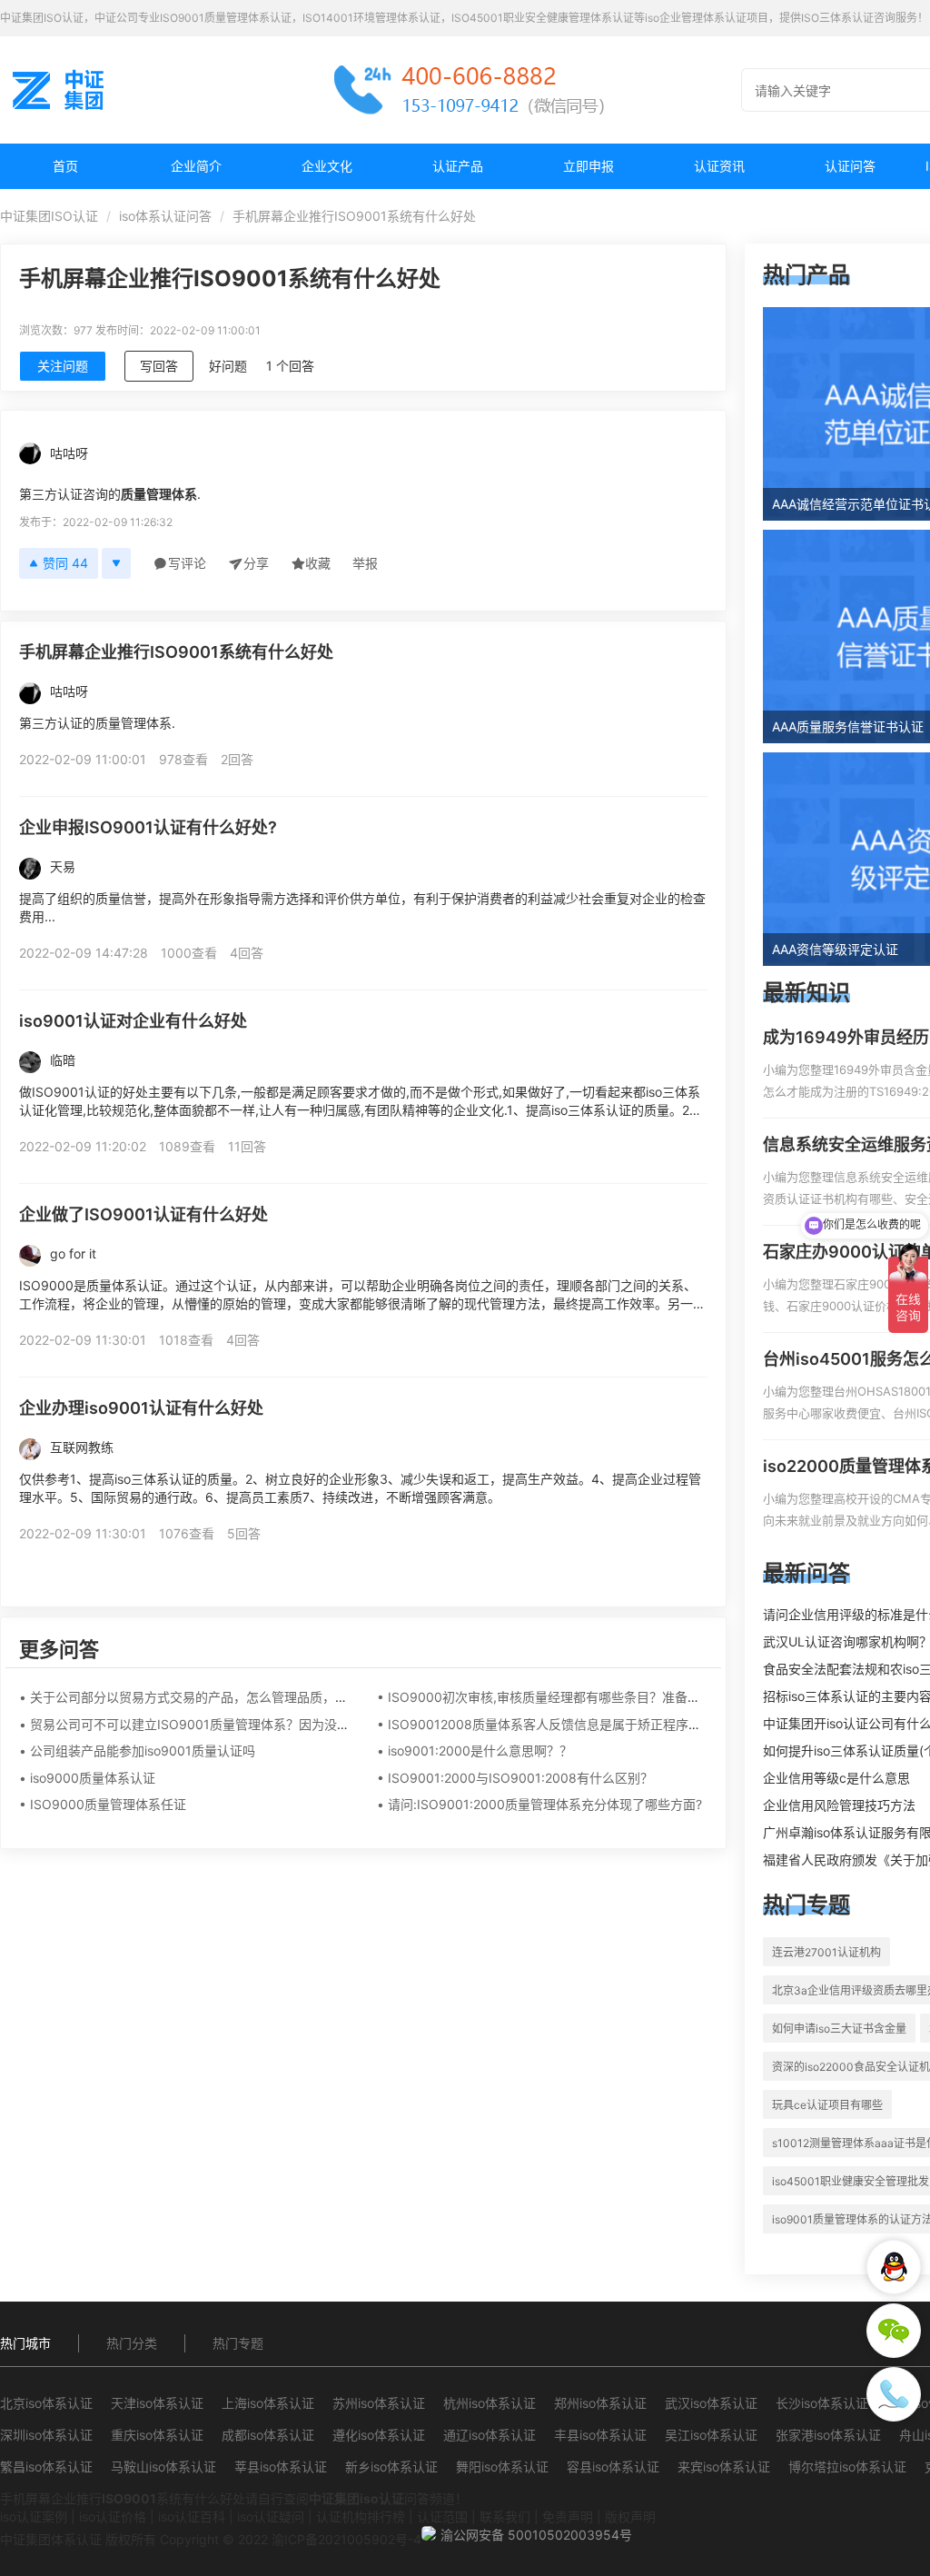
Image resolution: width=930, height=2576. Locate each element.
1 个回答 (290, 366)
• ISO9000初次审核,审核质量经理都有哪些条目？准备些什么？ (558, 1697)
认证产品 (458, 166)
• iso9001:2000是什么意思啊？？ (475, 1750)
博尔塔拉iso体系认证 (847, 2467)
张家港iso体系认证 (828, 2435)
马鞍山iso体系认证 (163, 2467)
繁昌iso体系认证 (46, 2467)
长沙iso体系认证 (822, 2403)
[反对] (116, 563)
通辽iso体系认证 (490, 2435)
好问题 (228, 366)
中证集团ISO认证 (49, 216)
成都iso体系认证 (268, 2435)
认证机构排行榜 (361, 2516)
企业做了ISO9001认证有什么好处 (143, 1214)
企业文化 (327, 166)
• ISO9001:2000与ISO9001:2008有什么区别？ (515, 1778)
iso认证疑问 (271, 2516)
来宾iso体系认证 (724, 2467)
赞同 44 (65, 563)
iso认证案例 (34, 2516)
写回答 (159, 366)
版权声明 (630, 2516)
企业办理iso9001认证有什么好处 (141, 1408)
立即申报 (589, 166)
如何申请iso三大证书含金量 (839, 2029)
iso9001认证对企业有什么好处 (133, 1021)
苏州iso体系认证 (379, 2403)
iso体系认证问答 (165, 216)
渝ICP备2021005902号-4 (346, 2539)
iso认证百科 (192, 2516)
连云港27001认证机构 (826, 1952)
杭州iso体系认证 (490, 2403)
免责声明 (568, 2516)
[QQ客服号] (894, 2267)
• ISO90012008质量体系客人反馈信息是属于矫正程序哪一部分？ (564, 1724)
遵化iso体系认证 (379, 2435)
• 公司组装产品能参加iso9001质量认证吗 (137, 1750)
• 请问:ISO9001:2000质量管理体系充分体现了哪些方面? (539, 1804)
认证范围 (442, 2516)
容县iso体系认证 (613, 2467)
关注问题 (63, 366)
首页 (65, 166)
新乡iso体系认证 (391, 2467)
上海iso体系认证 (268, 2403)
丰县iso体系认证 (600, 2435)
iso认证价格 (113, 2516)
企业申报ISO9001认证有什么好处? (148, 827)
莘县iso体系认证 (281, 2467)
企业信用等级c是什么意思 (836, 1778)
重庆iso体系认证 (157, 2435)
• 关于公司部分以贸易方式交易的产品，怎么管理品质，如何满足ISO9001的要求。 (254, 1697)
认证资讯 (719, 166)
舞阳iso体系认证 (502, 2467)
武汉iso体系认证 (711, 2403)
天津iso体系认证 (157, 2403)
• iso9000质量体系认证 (87, 1778)
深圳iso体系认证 (46, 2435)
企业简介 (196, 166)
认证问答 (850, 166)
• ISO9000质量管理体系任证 (103, 1804)
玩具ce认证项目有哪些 (827, 2105)
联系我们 (505, 2516)
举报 (365, 563)
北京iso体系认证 (46, 2403)
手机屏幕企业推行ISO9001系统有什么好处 (176, 652)
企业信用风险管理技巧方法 (839, 1805)
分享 (256, 563)
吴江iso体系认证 (711, 2435)
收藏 (318, 563)
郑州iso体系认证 (600, 2403)
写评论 (187, 563)
